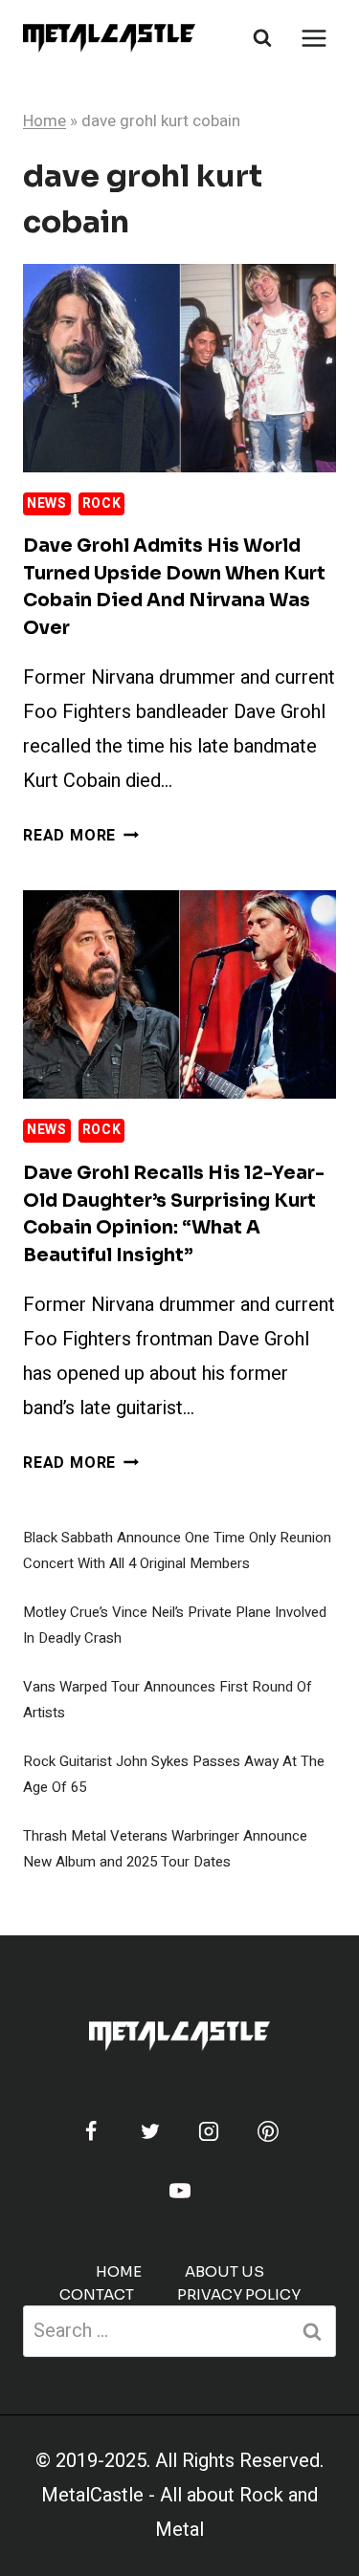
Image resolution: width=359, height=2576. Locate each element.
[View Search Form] (262, 38)
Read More (81, 836)
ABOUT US (224, 2271)
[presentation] (179, 368)
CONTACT (97, 2294)
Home (45, 121)
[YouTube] (180, 2191)
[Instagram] (209, 2131)
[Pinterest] (268, 2131)
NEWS (47, 503)
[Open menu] (314, 38)
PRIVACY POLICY (239, 2294)
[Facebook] (91, 2131)
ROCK (102, 503)
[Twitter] (150, 2131)
